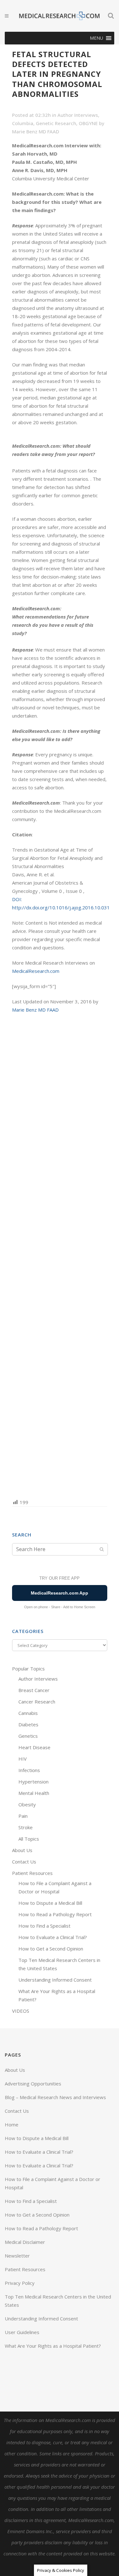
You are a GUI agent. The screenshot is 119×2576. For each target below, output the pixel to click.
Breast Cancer (34, 1690)
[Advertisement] (60, 1255)
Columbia (23, 123)
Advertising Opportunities (33, 2084)
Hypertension (33, 1782)
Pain (23, 1816)
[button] (96, 38)
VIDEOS (21, 2011)
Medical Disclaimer (25, 2242)
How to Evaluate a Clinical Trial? (53, 1937)
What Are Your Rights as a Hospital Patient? (53, 2346)
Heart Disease (34, 1747)
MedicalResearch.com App (60, 1593)
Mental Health (34, 1793)
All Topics (29, 1839)
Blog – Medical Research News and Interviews (55, 2097)
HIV (23, 1759)
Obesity (27, 1804)
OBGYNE (88, 123)
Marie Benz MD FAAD (36, 131)
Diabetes (28, 1724)
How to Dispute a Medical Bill (50, 1903)
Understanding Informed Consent (55, 1980)
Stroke (26, 1827)
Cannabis (28, 1713)
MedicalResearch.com (36, 971)
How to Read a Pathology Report (55, 1914)
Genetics (28, 1736)
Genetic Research (56, 123)
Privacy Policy (20, 2283)
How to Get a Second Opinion (51, 1949)
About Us (22, 1850)
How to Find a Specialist (44, 1926)
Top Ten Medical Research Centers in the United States (58, 2301)
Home (12, 2124)
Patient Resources (32, 1873)
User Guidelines (22, 2332)
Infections (29, 1770)
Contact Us (24, 1862)
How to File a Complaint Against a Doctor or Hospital (53, 2183)
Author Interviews (78, 115)
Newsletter (17, 2256)
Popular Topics (28, 1669)
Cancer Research (37, 1702)
